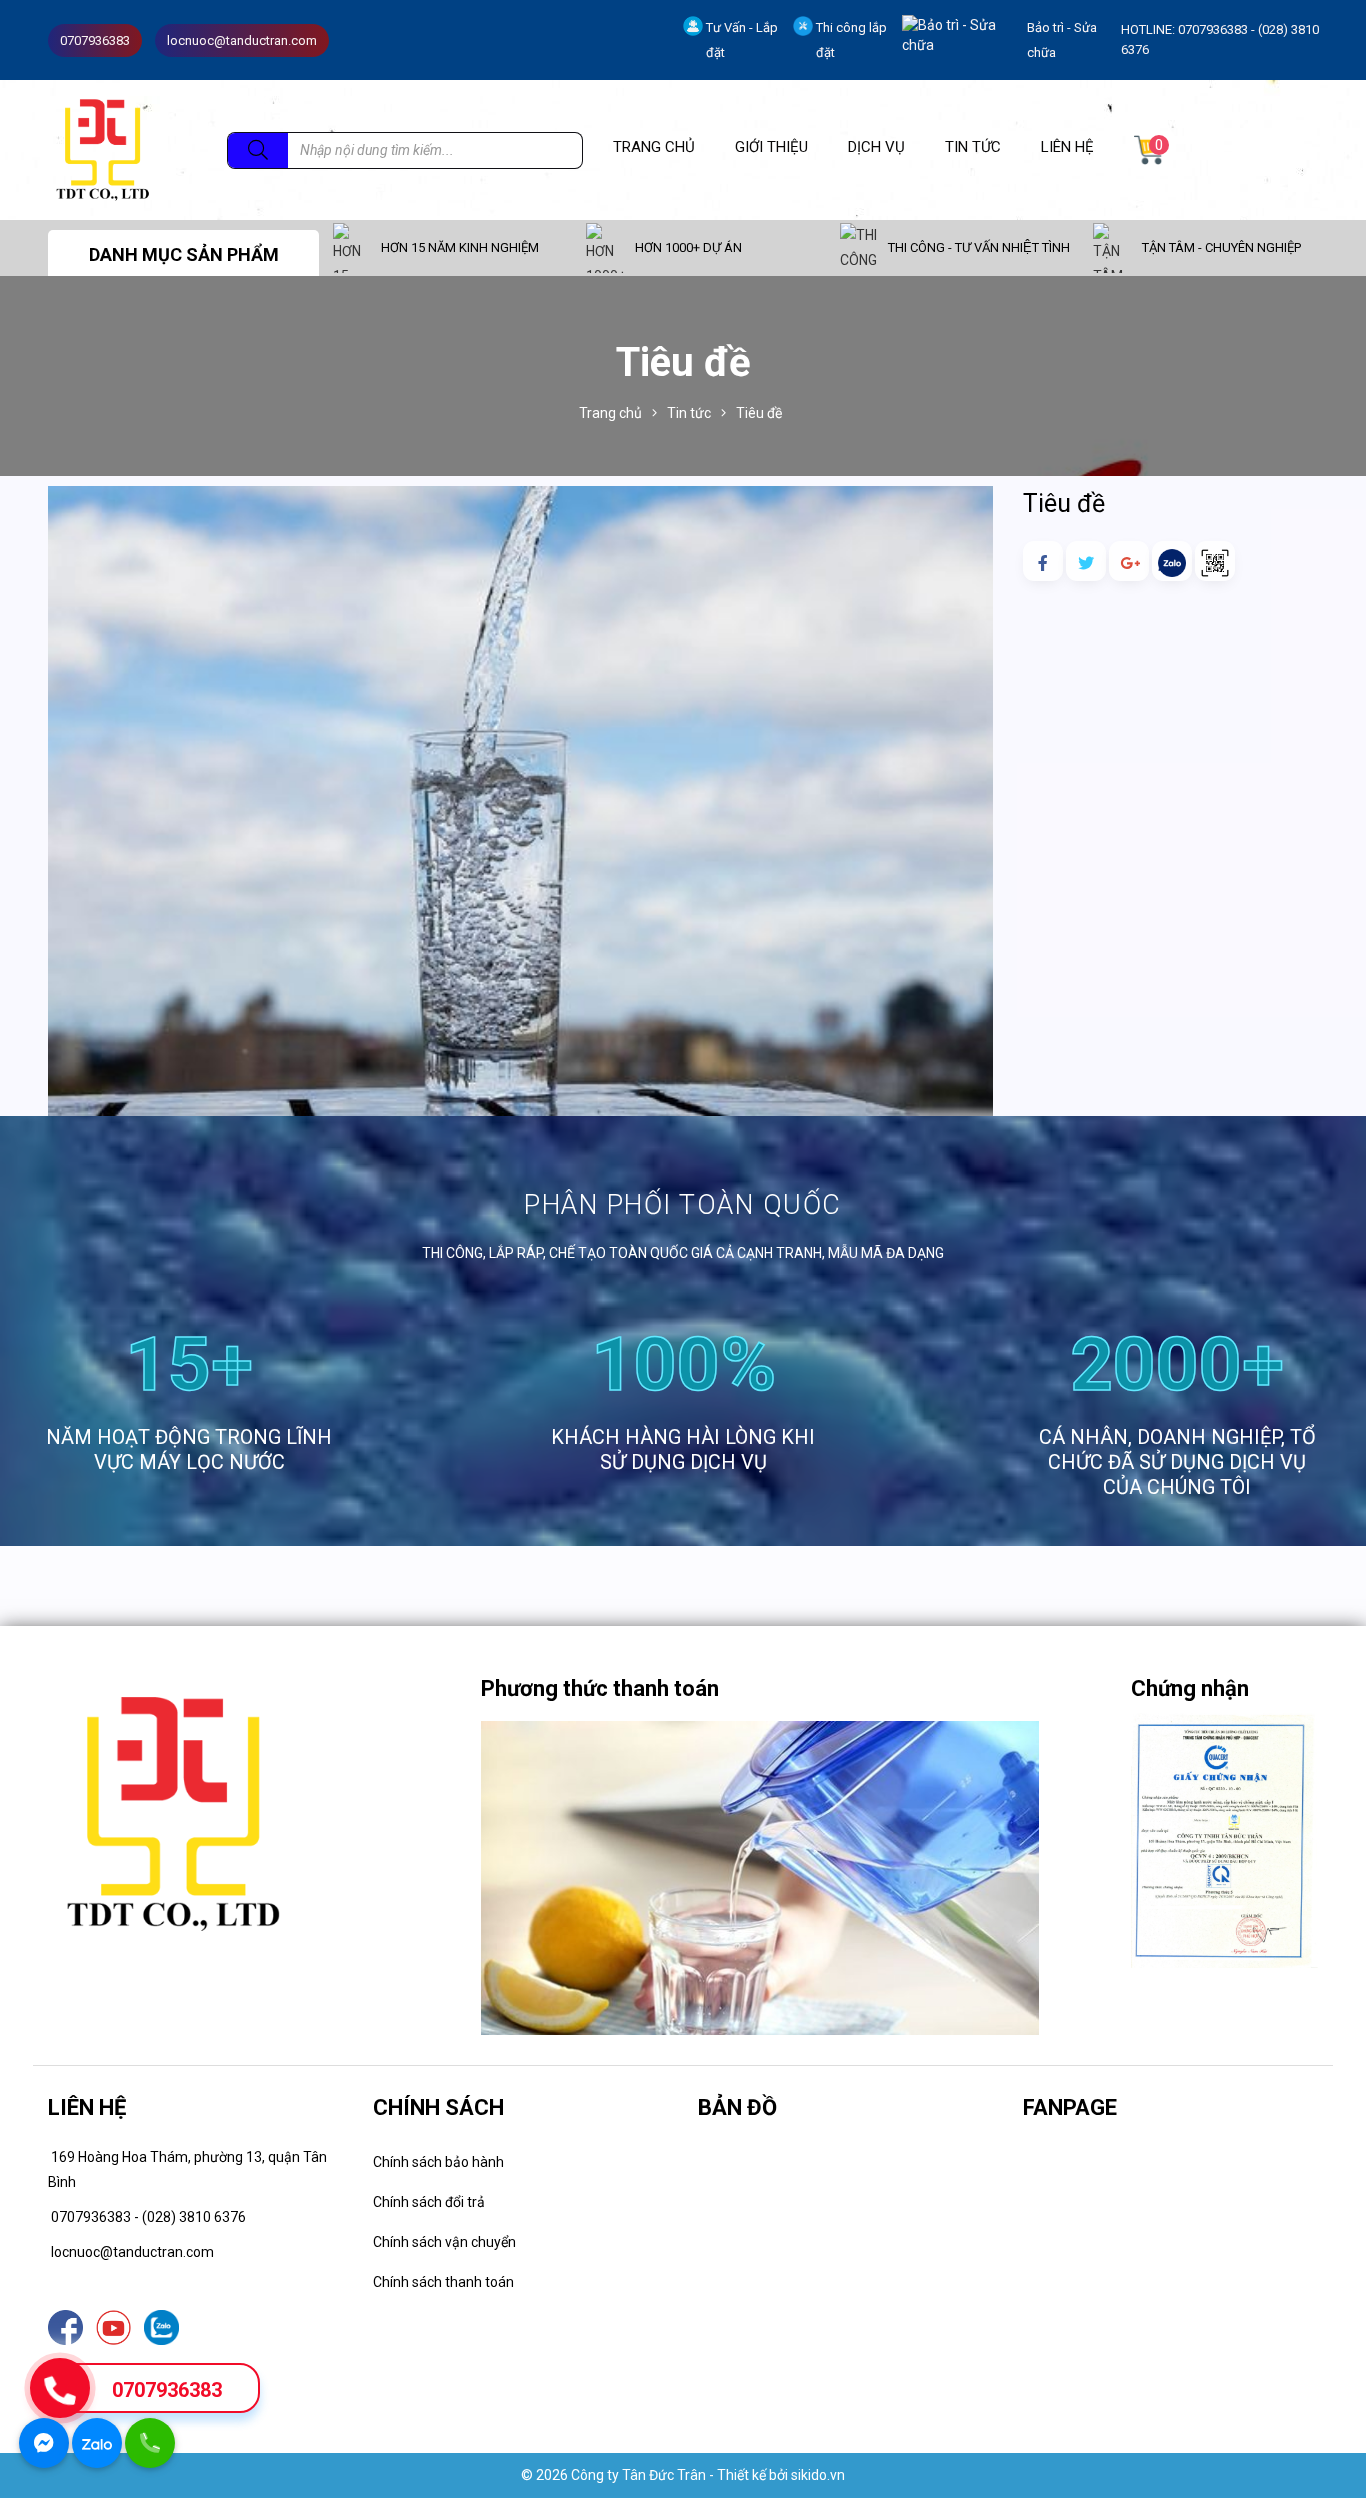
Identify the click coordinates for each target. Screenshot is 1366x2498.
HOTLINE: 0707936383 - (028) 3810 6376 (1220, 39)
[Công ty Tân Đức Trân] (102, 149)
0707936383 (167, 2390)
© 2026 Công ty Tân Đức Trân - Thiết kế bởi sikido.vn (683, 2475)
